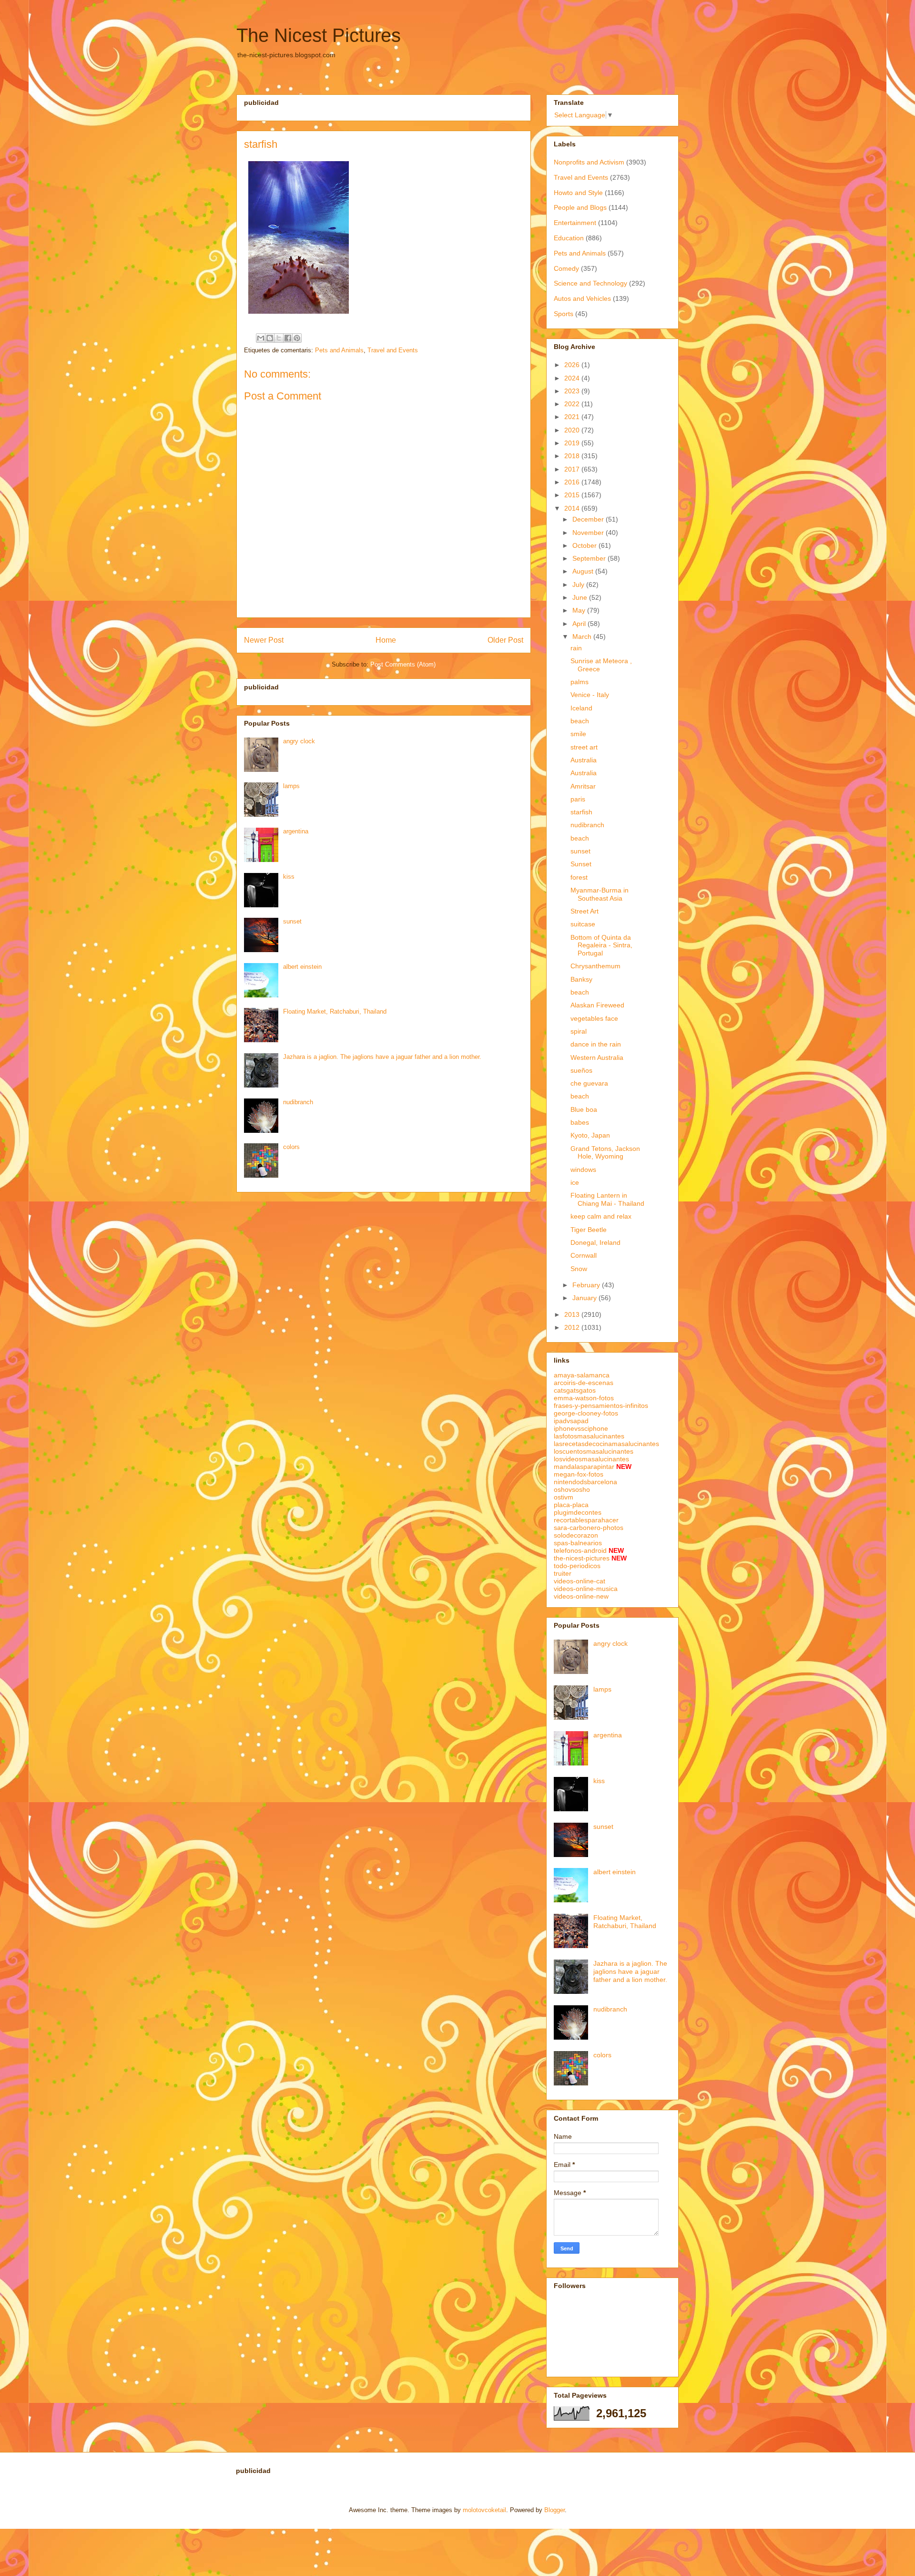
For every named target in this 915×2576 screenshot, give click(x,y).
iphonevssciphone (581, 1428)
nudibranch (298, 1102)
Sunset (581, 864)
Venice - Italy (590, 695)
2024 (573, 378)
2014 (573, 508)
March (583, 636)
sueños (581, 1070)
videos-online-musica (586, 1589)
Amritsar (583, 786)
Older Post (505, 640)
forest (579, 877)
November (589, 533)
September (590, 558)
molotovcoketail (484, 2510)
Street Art (585, 911)
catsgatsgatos (575, 1390)
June (581, 597)
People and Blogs (580, 207)
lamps (291, 786)
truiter (563, 1573)
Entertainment (575, 223)
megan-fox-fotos (579, 1474)
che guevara (589, 1083)
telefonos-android (580, 1550)
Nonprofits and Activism (589, 162)
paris (578, 799)
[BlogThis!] (270, 338)
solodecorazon (576, 1535)
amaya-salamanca (582, 1375)
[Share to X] (279, 338)
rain (576, 648)
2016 (573, 482)
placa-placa (571, 1505)
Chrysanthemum (595, 966)
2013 (573, 1314)
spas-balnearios (578, 1543)
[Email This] (261, 338)
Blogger (554, 2510)
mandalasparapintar (584, 1467)
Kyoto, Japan (590, 1135)
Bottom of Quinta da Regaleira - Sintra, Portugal (601, 945)
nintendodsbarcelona (585, 1482)
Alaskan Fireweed (597, 1005)
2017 (573, 469)
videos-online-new (581, 1596)
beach (580, 721)
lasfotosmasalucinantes (589, 1436)
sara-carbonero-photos (589, 1528)
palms (579, 682)
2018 (573, 456)
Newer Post (264, 640)
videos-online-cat (579, 1581)
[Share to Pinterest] (297, 338)
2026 (573, 365)
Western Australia (597, 1057)
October (585, 545)
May (580, 610)
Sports (564, 314)
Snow (579, 1269)
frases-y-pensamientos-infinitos (601, 1406)
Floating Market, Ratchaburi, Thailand (335, 1011)
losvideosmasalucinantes (591, 1459)
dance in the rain (596, 1044)
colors (291, 1147)
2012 (573, 1327)
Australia (584, 760)
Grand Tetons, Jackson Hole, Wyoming (605, 1153)
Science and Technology (590, 283)
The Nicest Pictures (319, 35)
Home (386, 640)
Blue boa (584, 1109)
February (587, 1285)
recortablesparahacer (586, 1520)
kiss (289, 877)
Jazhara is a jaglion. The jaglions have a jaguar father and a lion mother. (382, 1057)
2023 (573, 391)
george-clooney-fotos (586, 1413)
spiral (579, 1031)
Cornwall (584, 1255)
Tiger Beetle (589, 1230)
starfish (581, 812)
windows (583, 1170)
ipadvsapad (571, 1421)
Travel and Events (393, 350)
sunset (292, 921)
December (589, 519)
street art (584, 747)
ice (575, 1182)
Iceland (581, 708)
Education (569, 238)
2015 (573, 495)
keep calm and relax (601, 1216)
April (580, 624)
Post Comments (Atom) (403, 664)
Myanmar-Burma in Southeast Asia (600, 894)
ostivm (564, 1497)
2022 (573, 404)
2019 (573, 443)
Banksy (581, 979)
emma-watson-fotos (584, 1398)
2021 (573, 417)
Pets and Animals (339, 350)
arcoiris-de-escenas (584, 1383)
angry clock (299, 741)
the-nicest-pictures (582, 1558)
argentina (296, 831)
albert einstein (302, 967)
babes (580, 1122)
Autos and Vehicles (582, 298)
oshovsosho (572, 1489)
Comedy (566, 268)
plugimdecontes (578, 1512)
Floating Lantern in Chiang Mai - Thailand (607, 1199)
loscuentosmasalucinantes (594, 1451)
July (579, 585)
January (585, 1298)
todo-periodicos (577, 1566)
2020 (573, 430)
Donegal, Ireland (595, 1242)
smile (578, 734)
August (584, 571)
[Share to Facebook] (288, 338)
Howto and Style (578, 193)
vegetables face (594, 1018)
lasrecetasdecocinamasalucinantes (606, 1444)
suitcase (583, 924)
